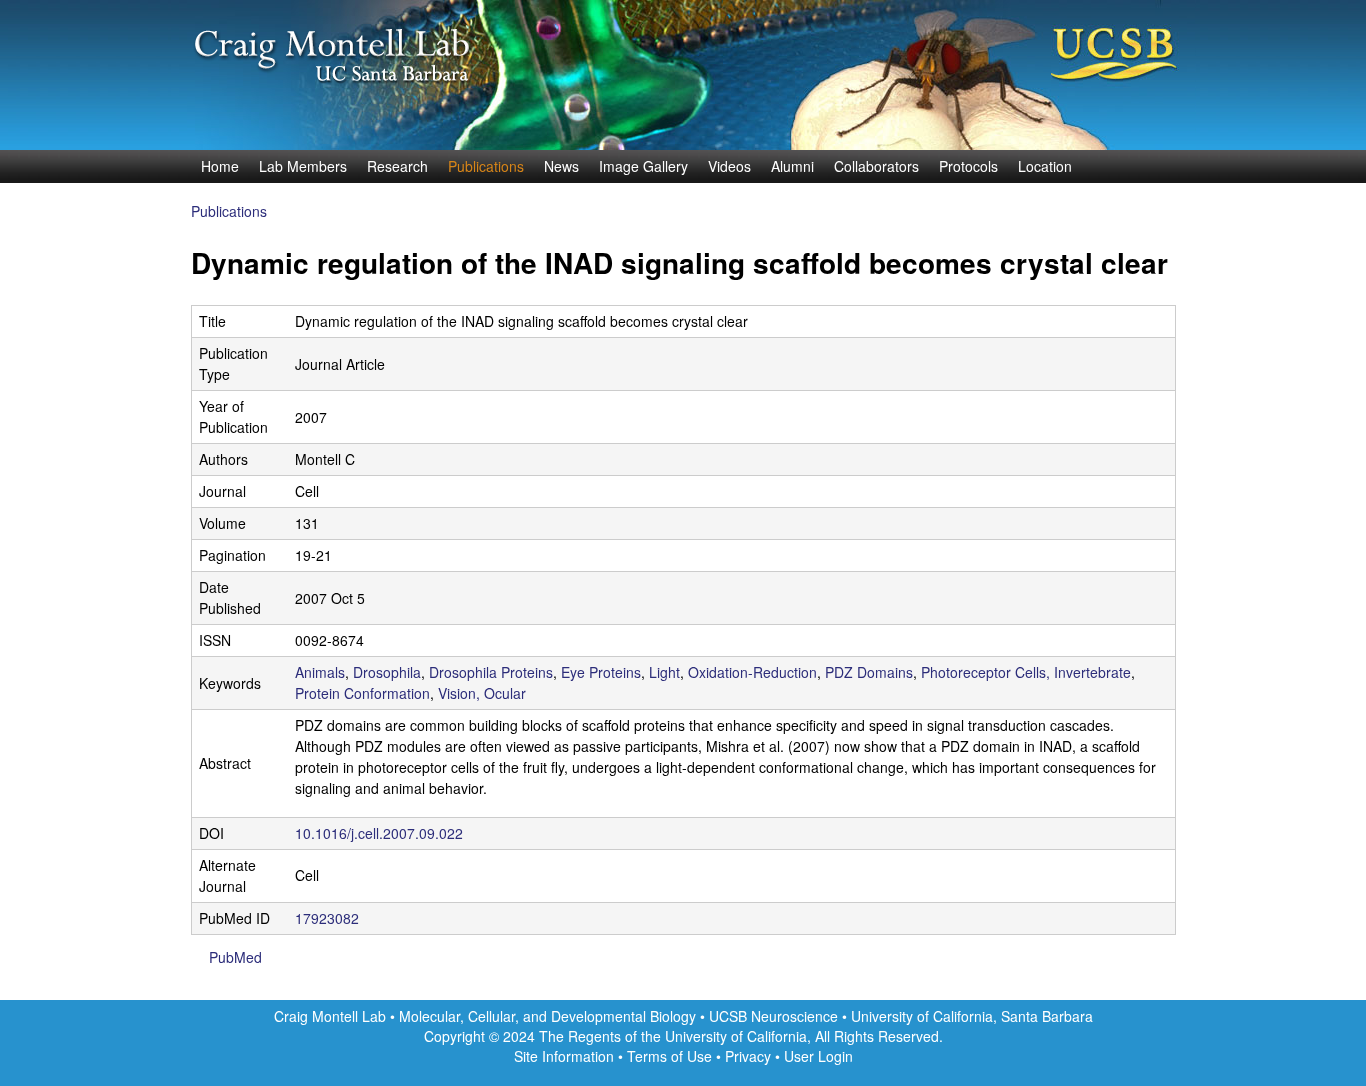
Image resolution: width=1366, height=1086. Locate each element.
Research (397, 166)
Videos (729, 166)
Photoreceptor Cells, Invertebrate (1026, 672)
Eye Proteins (601, 672)
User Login (818, 1056)
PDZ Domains (869, 672)
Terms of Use (669, 1056)
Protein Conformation (362, 693)
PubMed (235, 957)
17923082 (327, 918)
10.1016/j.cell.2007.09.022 (379, 833)
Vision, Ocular (482, 693)
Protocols (968, 166)
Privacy (748, 1056)
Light (664, 672)
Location (1045, 166)
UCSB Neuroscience (775, 1016)
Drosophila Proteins (491, 672)
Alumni (792, 166)
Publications (486, 166)
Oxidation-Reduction (752, 672)
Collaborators (876, 166)
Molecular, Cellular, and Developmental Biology (547, 1016)
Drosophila (387, 672)
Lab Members (303, 166)
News (561, 166)
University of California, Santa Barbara (972, 1016)
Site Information (564, 1056)
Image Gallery (643, 166)
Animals (320, 672)
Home (220, 166)
